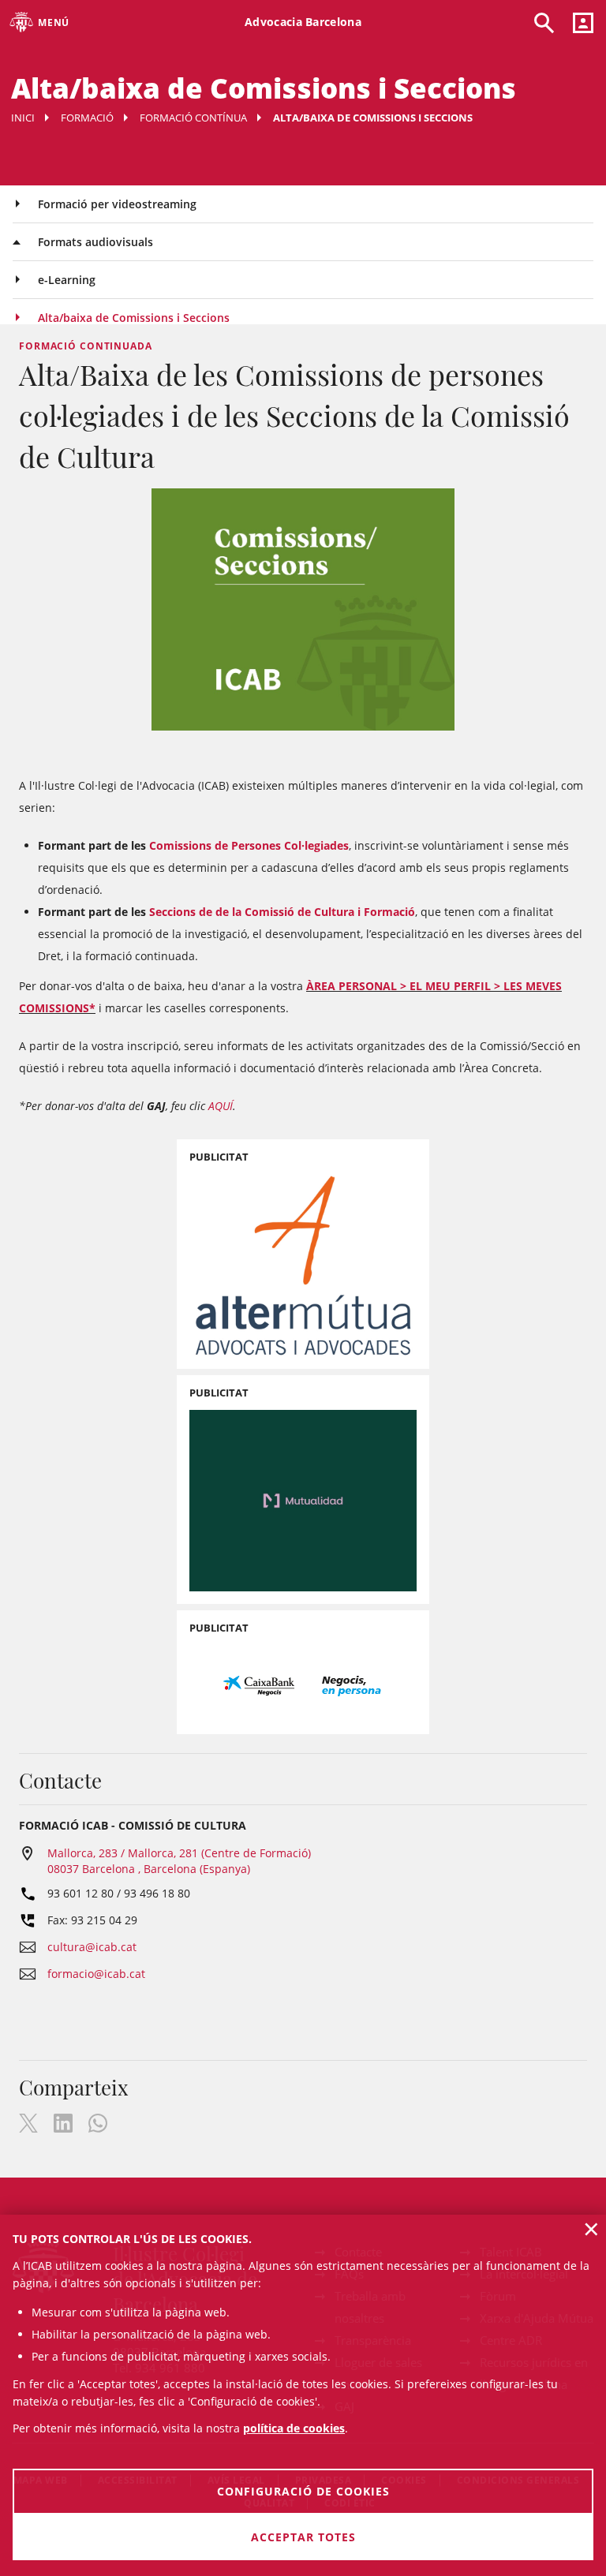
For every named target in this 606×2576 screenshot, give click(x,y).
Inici (23, 118)
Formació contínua (193, 118)
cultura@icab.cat (92, 1947)
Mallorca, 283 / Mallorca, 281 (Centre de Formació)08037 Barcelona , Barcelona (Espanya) (179, 1861)
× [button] (591, 2229)
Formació (87, 118)
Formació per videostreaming (117, 204)
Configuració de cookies (303, 2491)
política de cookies (294, 2428)
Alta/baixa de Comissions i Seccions (134, 318)
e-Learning (67, 280)
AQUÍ (221, 1106)
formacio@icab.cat (96, 1974)
